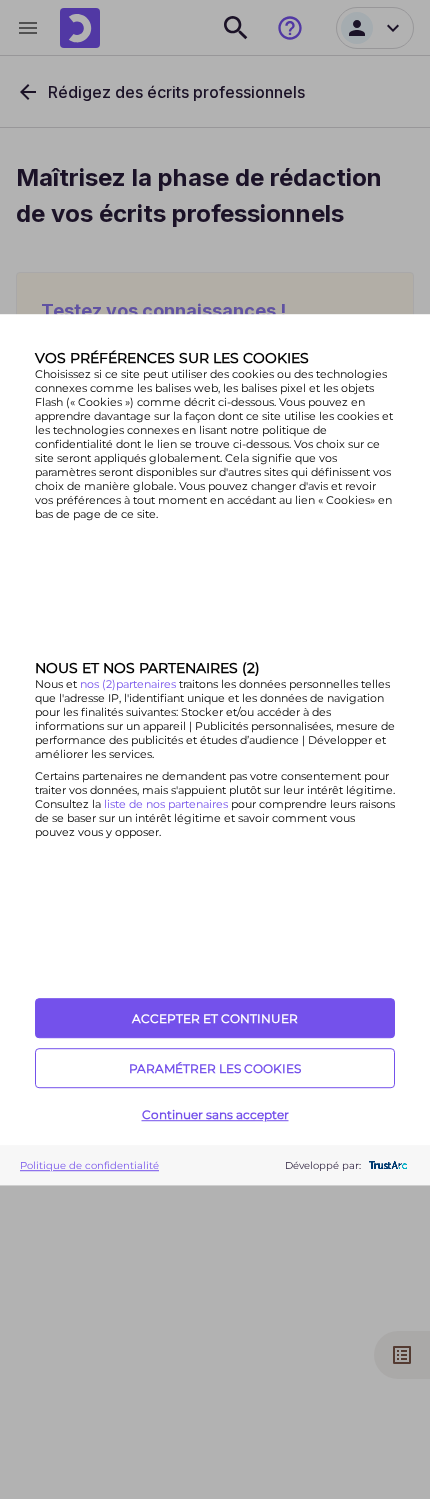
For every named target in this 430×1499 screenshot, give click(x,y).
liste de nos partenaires (166, 804)
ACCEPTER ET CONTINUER (215, 1018)
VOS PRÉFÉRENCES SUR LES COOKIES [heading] (172, 358)
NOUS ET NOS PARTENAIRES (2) (147, 668)
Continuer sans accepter (215, 1114)
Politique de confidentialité (89, 1165)
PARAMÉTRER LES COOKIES (215, 1068)
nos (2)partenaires (129, 684)
